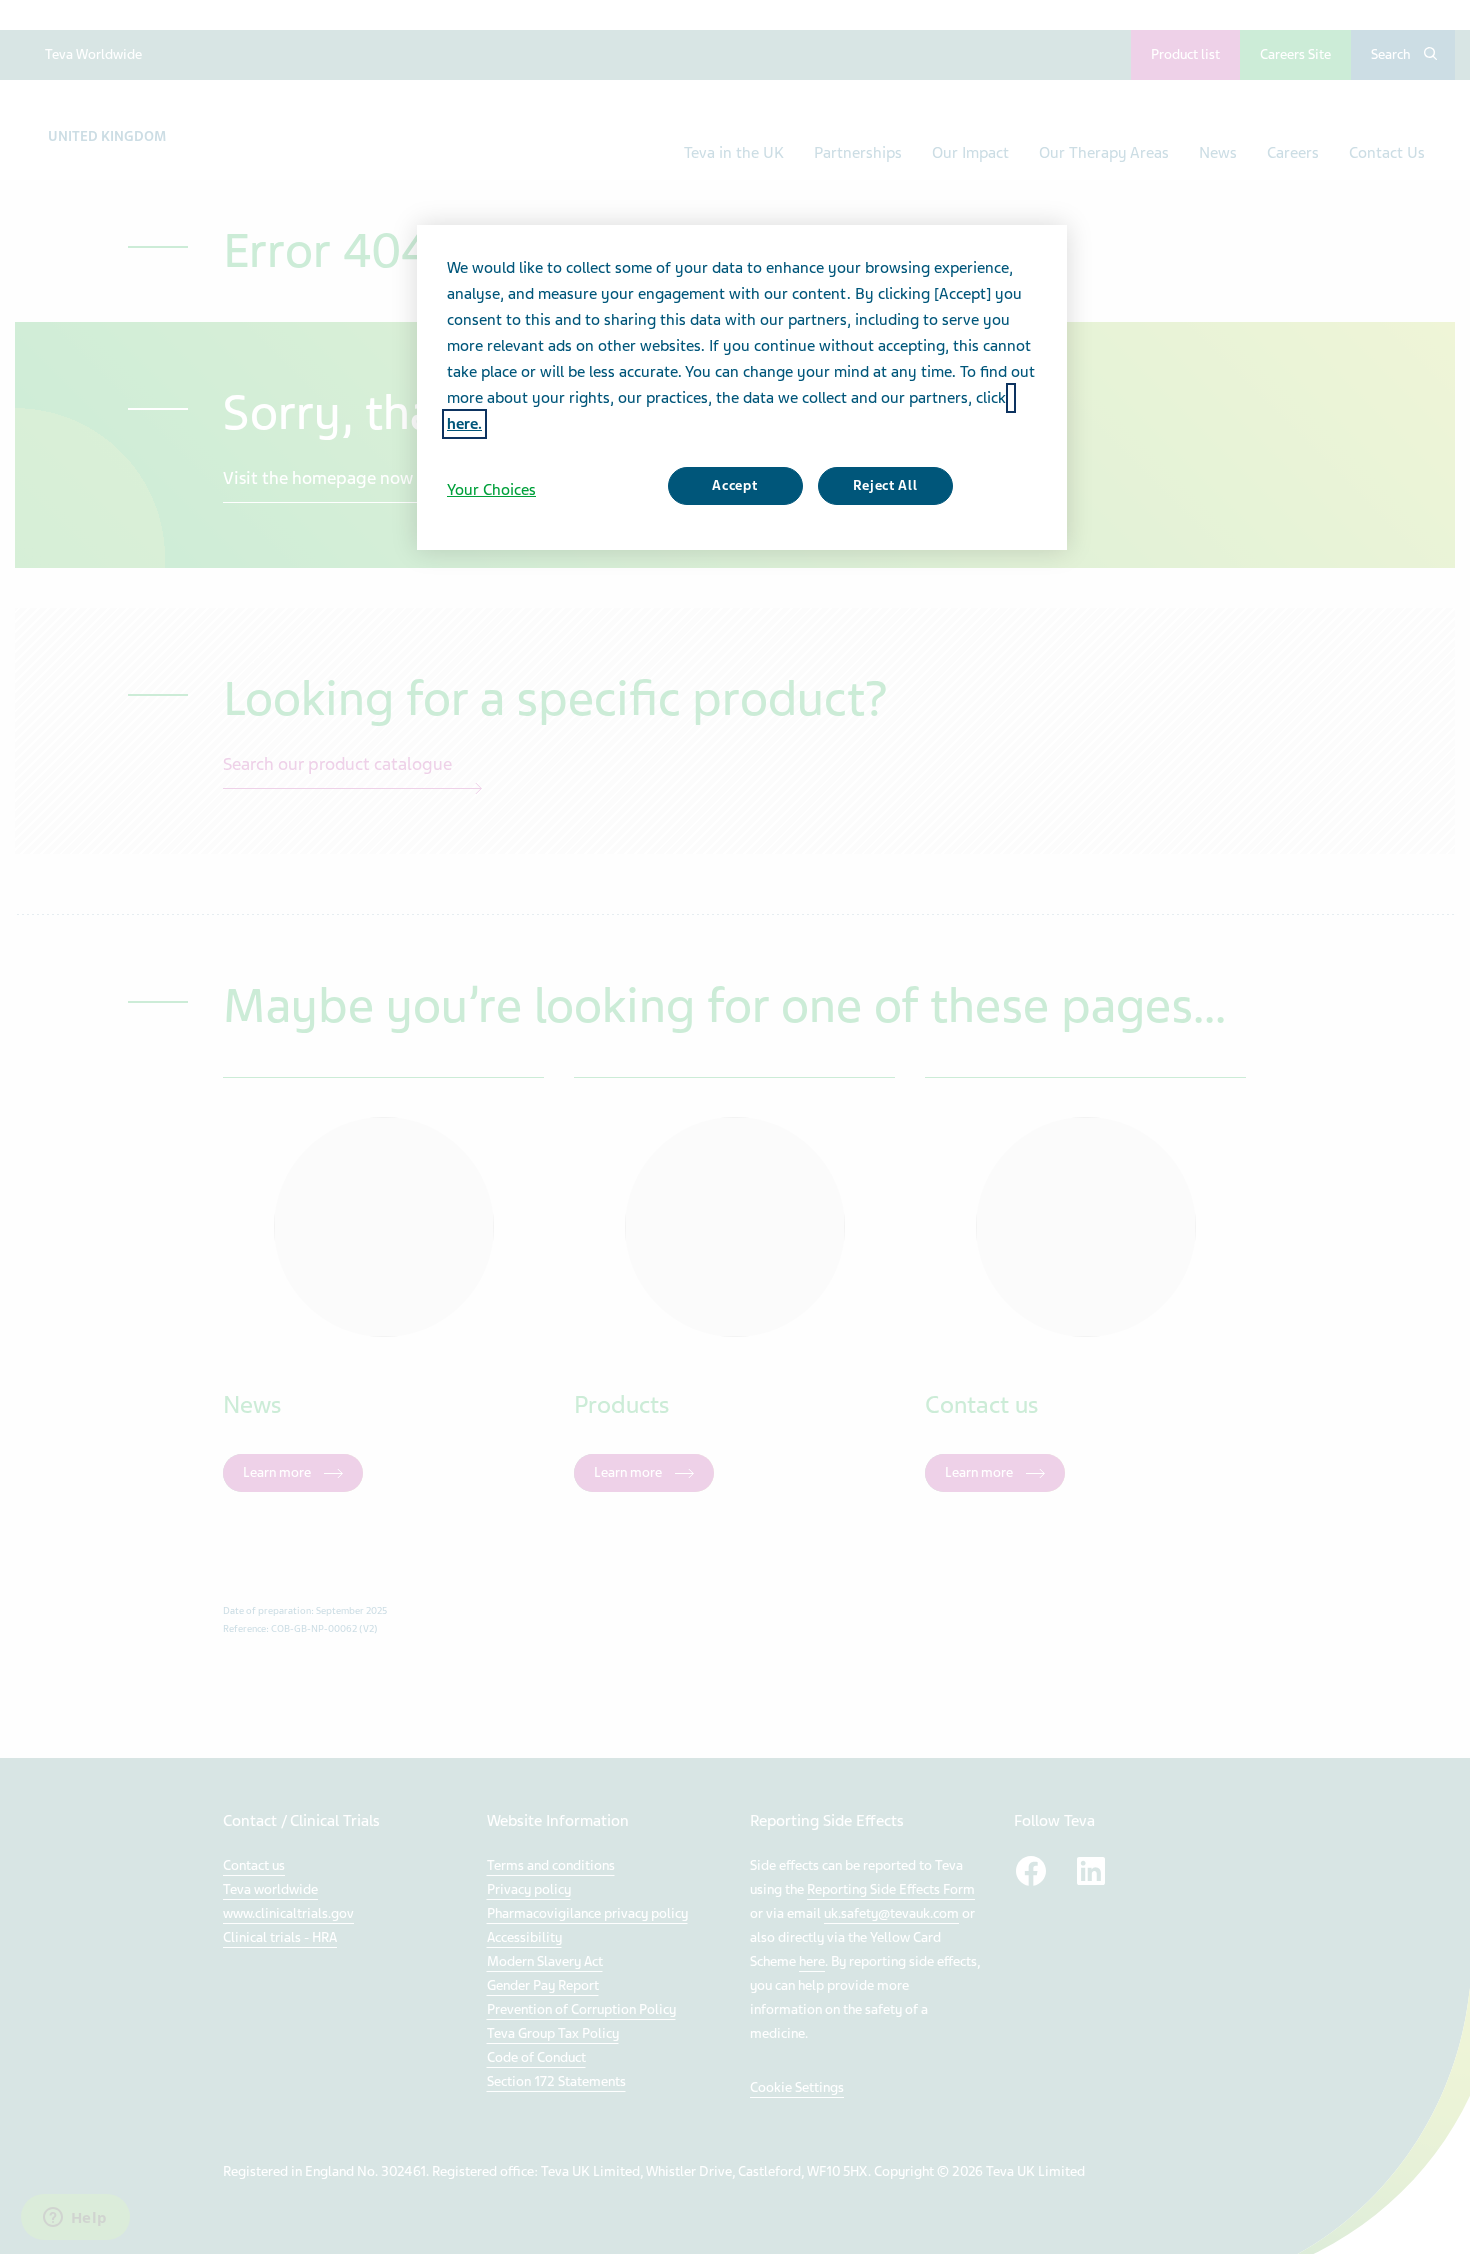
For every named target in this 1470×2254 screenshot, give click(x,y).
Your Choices (491, 490)
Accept (734, 485)
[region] (742, 387)
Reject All (885, 485)
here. (464, 424)
